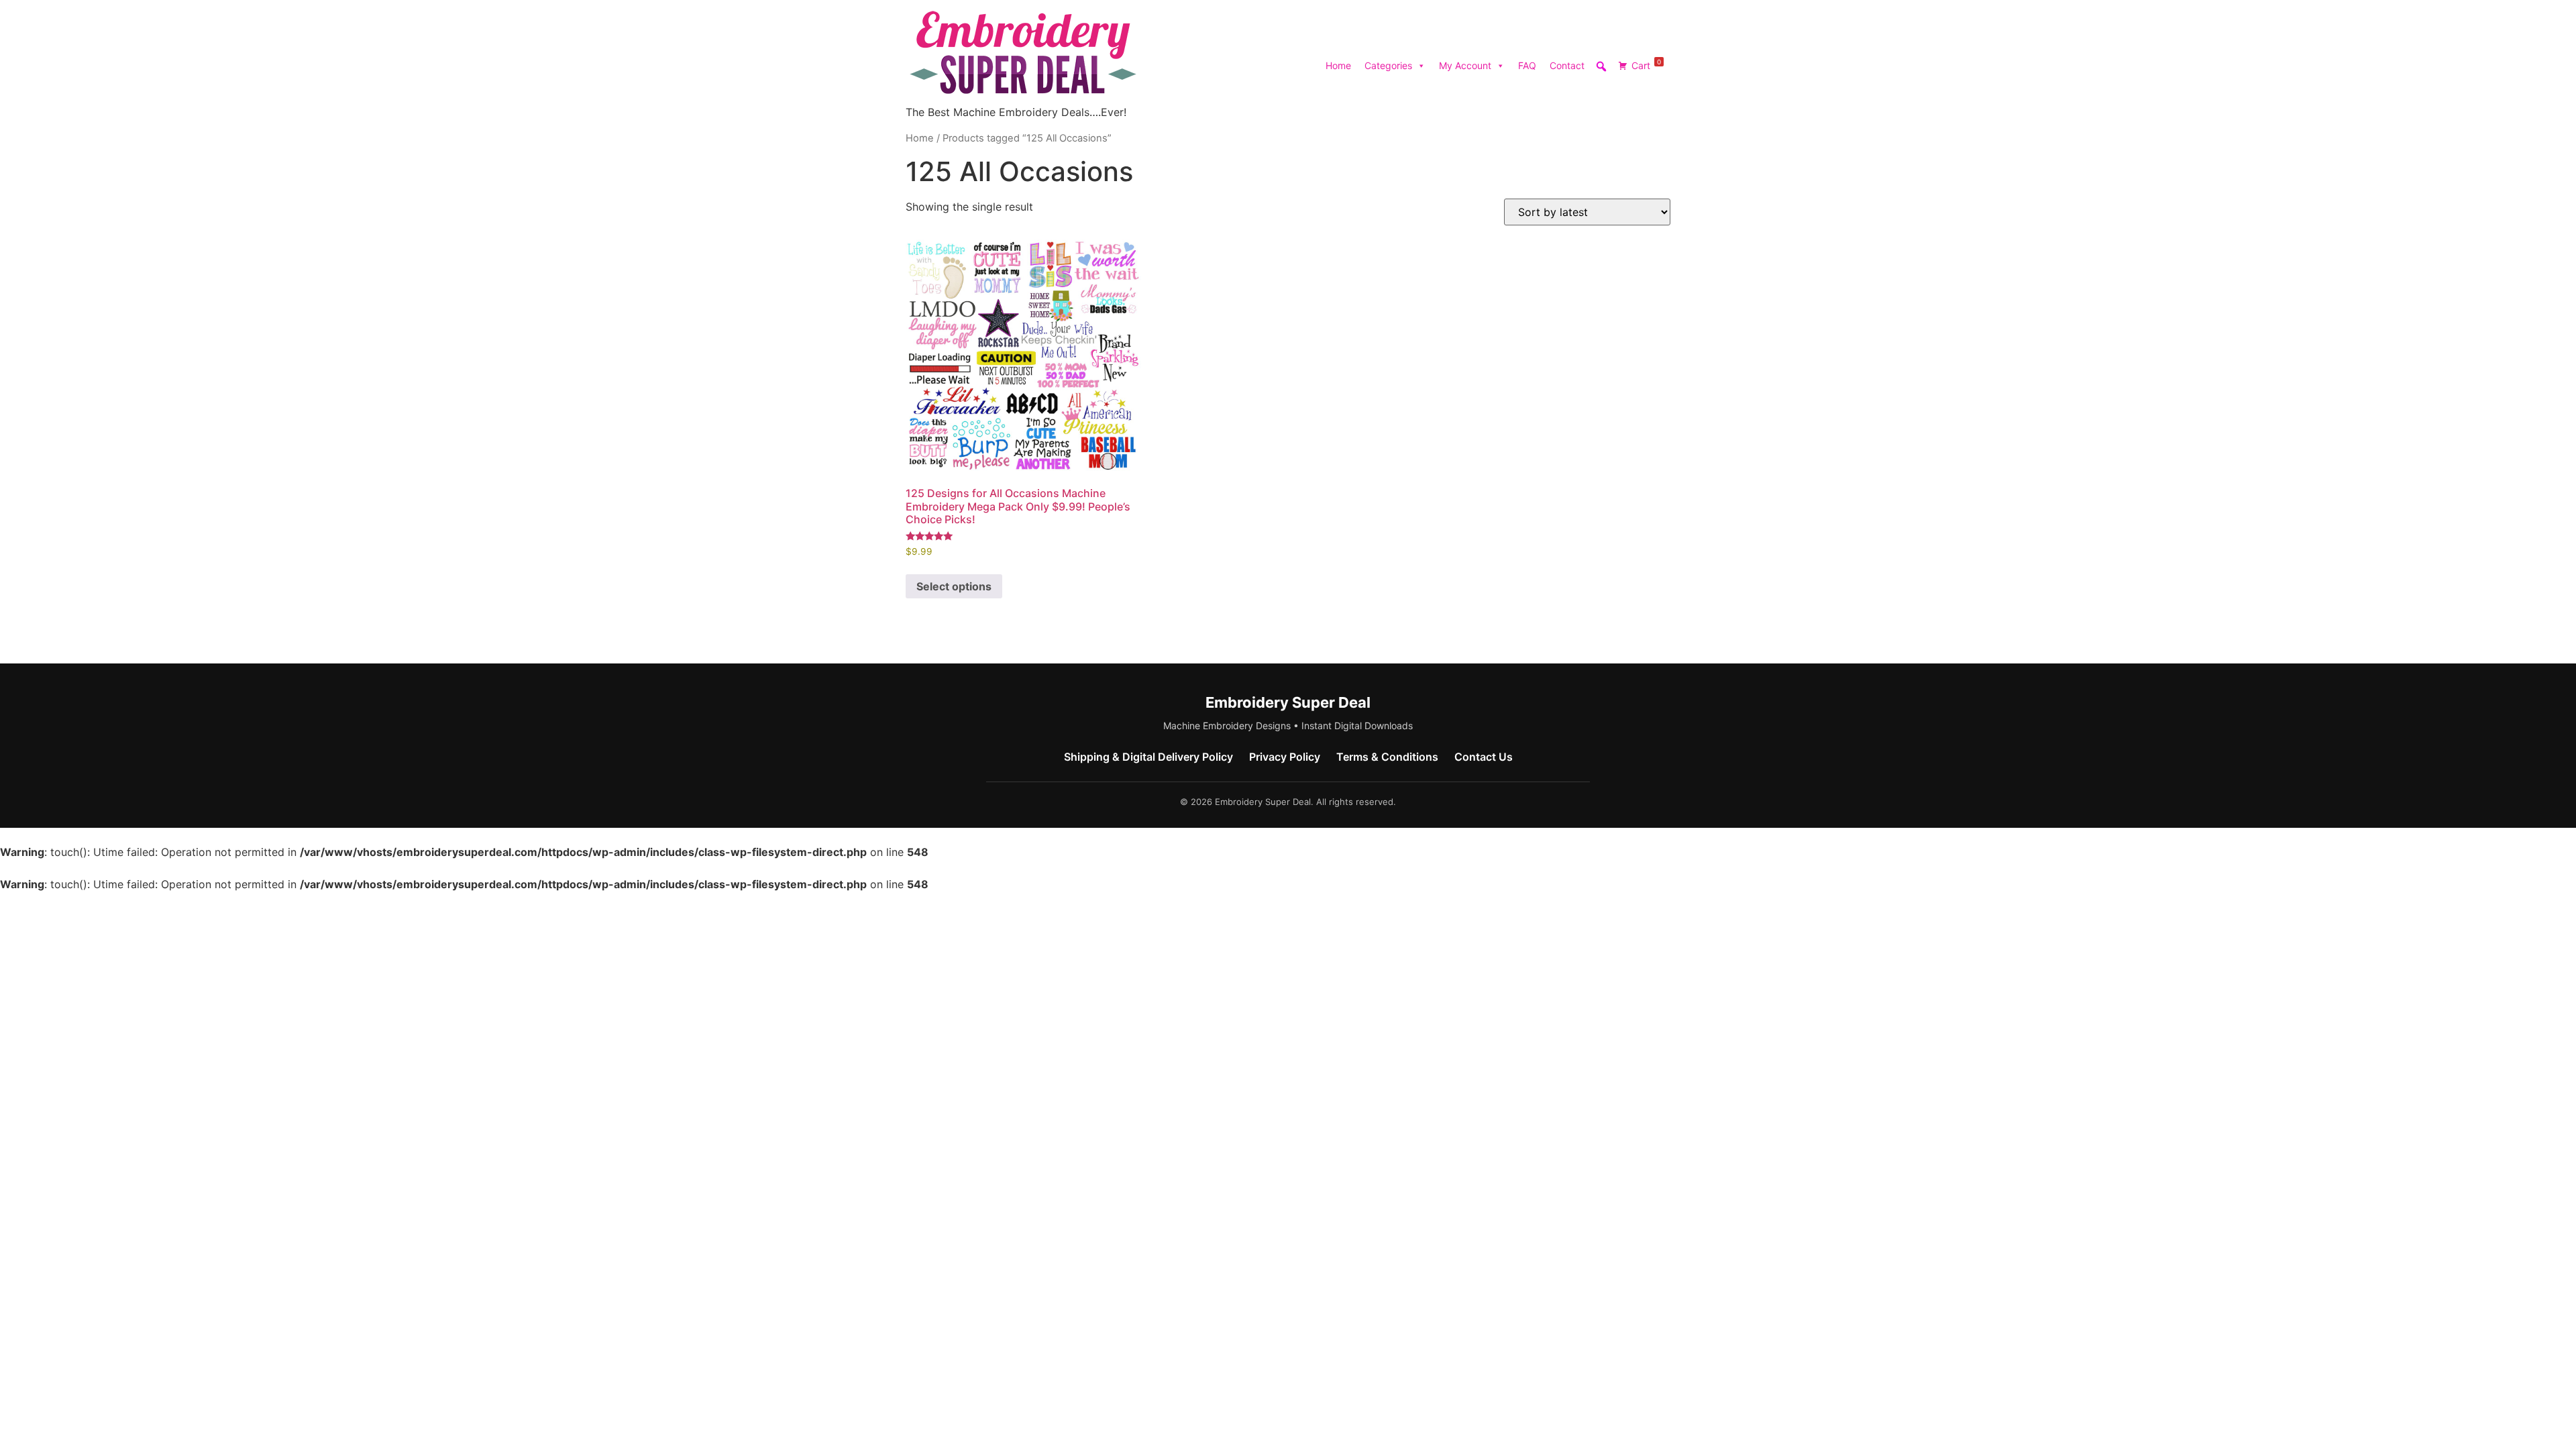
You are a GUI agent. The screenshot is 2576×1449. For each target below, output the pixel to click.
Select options (954, 586)
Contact (1567, 65)
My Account (1465, 65)
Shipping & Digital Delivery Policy (1148, 757)
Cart (1646, 64)
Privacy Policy (1285, 757)
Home (1338, 65)
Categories (1388, 65)
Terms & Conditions (1387, 757)
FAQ (1527, 65)
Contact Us (1484, 757)
